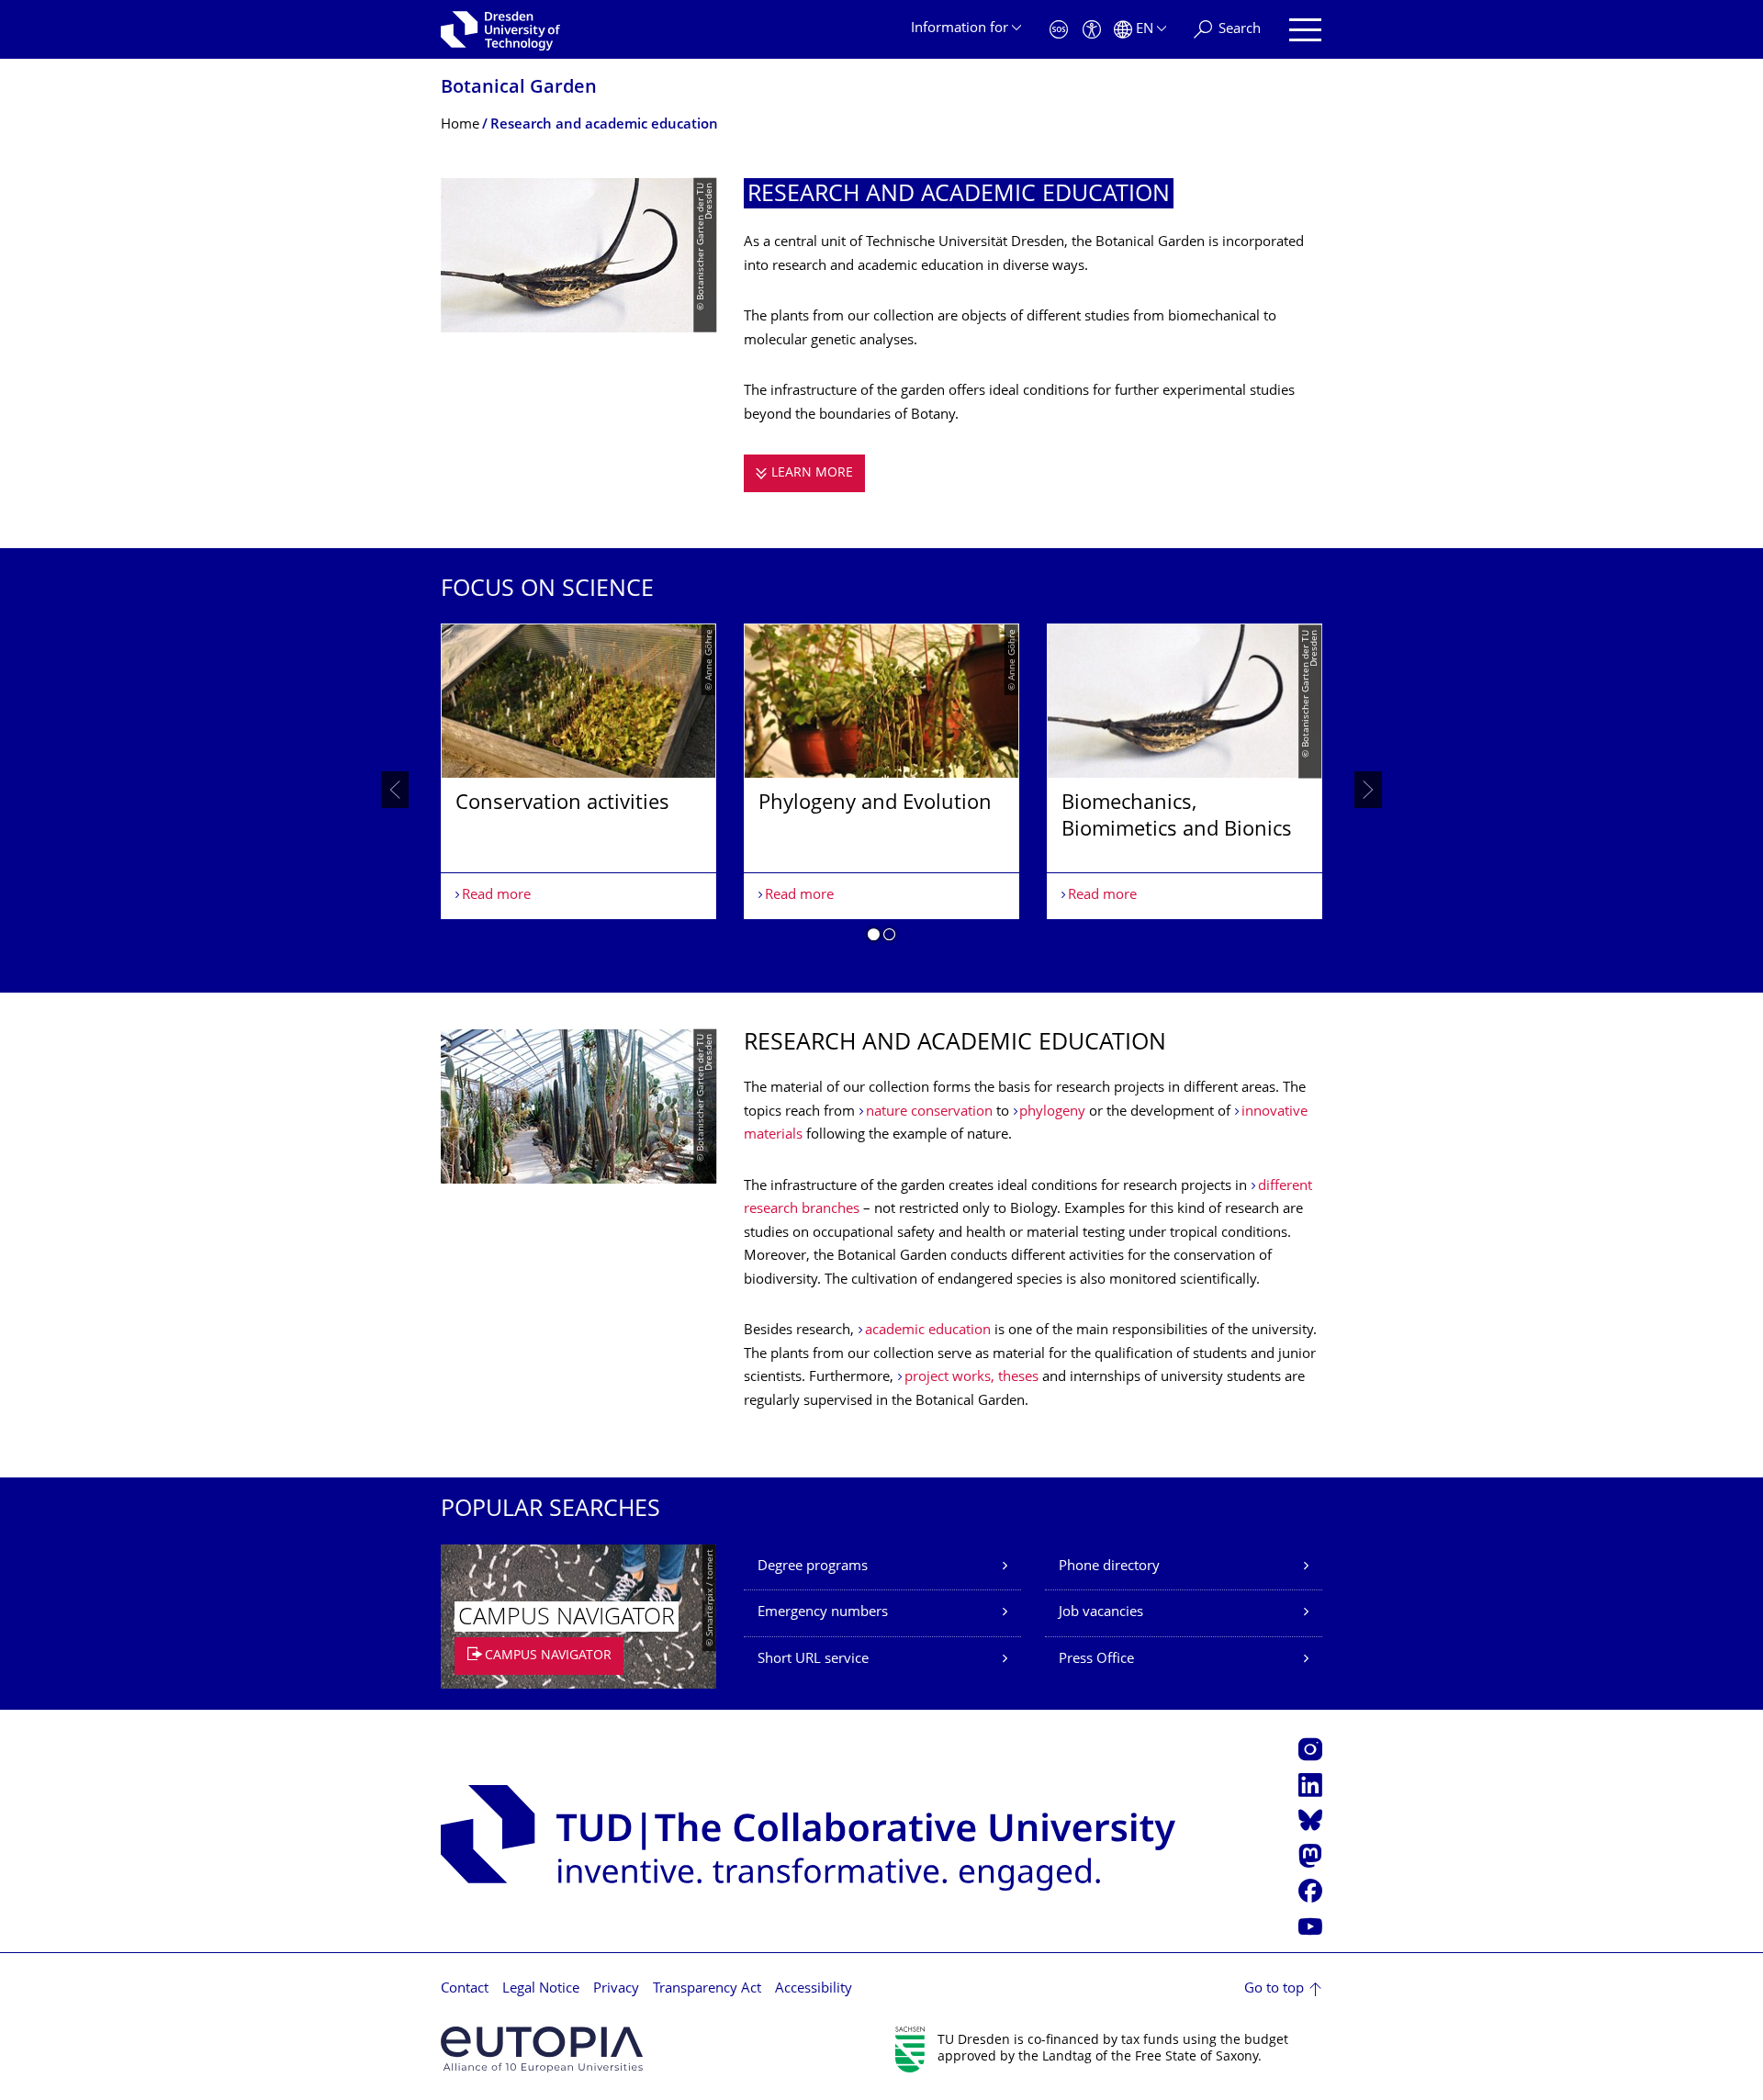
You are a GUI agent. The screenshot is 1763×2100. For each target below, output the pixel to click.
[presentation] (395, 790)
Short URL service (813, 1660)
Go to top (1274, 1989)
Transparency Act (707, 1989)
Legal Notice (541, 1989)
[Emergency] (1059, 30)
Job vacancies (1101, 1613)
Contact (465, 1989)
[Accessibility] (1092, 30)
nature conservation (931, 1112)
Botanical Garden (519, 89)
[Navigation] (1305, 30)
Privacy (616, 1989)
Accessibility (814, 1989)
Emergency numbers (823, 1613)
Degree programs (813, 1567)
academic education (928, 1331)
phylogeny (1054, 1112)
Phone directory (1109, 1567)
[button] (874, 938)
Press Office (1096, 1660)
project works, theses (971, 1378)
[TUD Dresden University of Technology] (500, 29)
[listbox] (881, 790)
